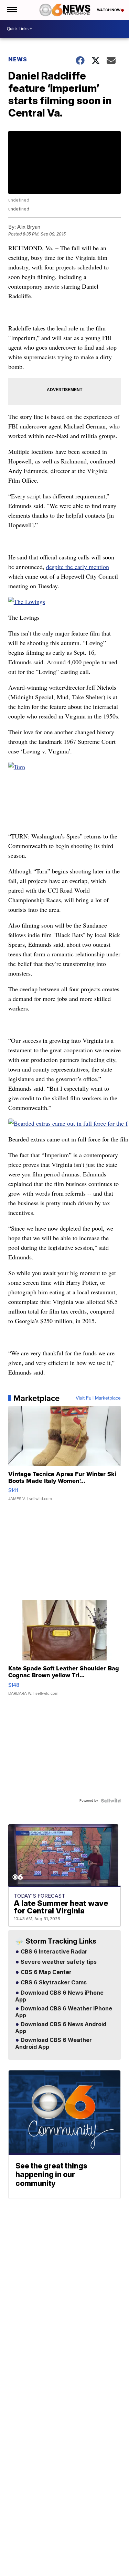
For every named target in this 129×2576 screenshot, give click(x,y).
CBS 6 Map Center (45, 1972)
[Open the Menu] (12, 10)
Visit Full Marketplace (98, 1398)
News (18, 59)
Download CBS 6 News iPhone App (59, 1996)
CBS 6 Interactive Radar (53, 1952)
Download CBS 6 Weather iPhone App (64, 2012)
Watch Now (109, 10)
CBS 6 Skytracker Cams (53, 1983)
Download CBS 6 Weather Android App (53, 2044)
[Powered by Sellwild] (111, 1801)
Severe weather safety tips (58, 1962)
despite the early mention (78, 567)
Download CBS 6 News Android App (61, 2028)
